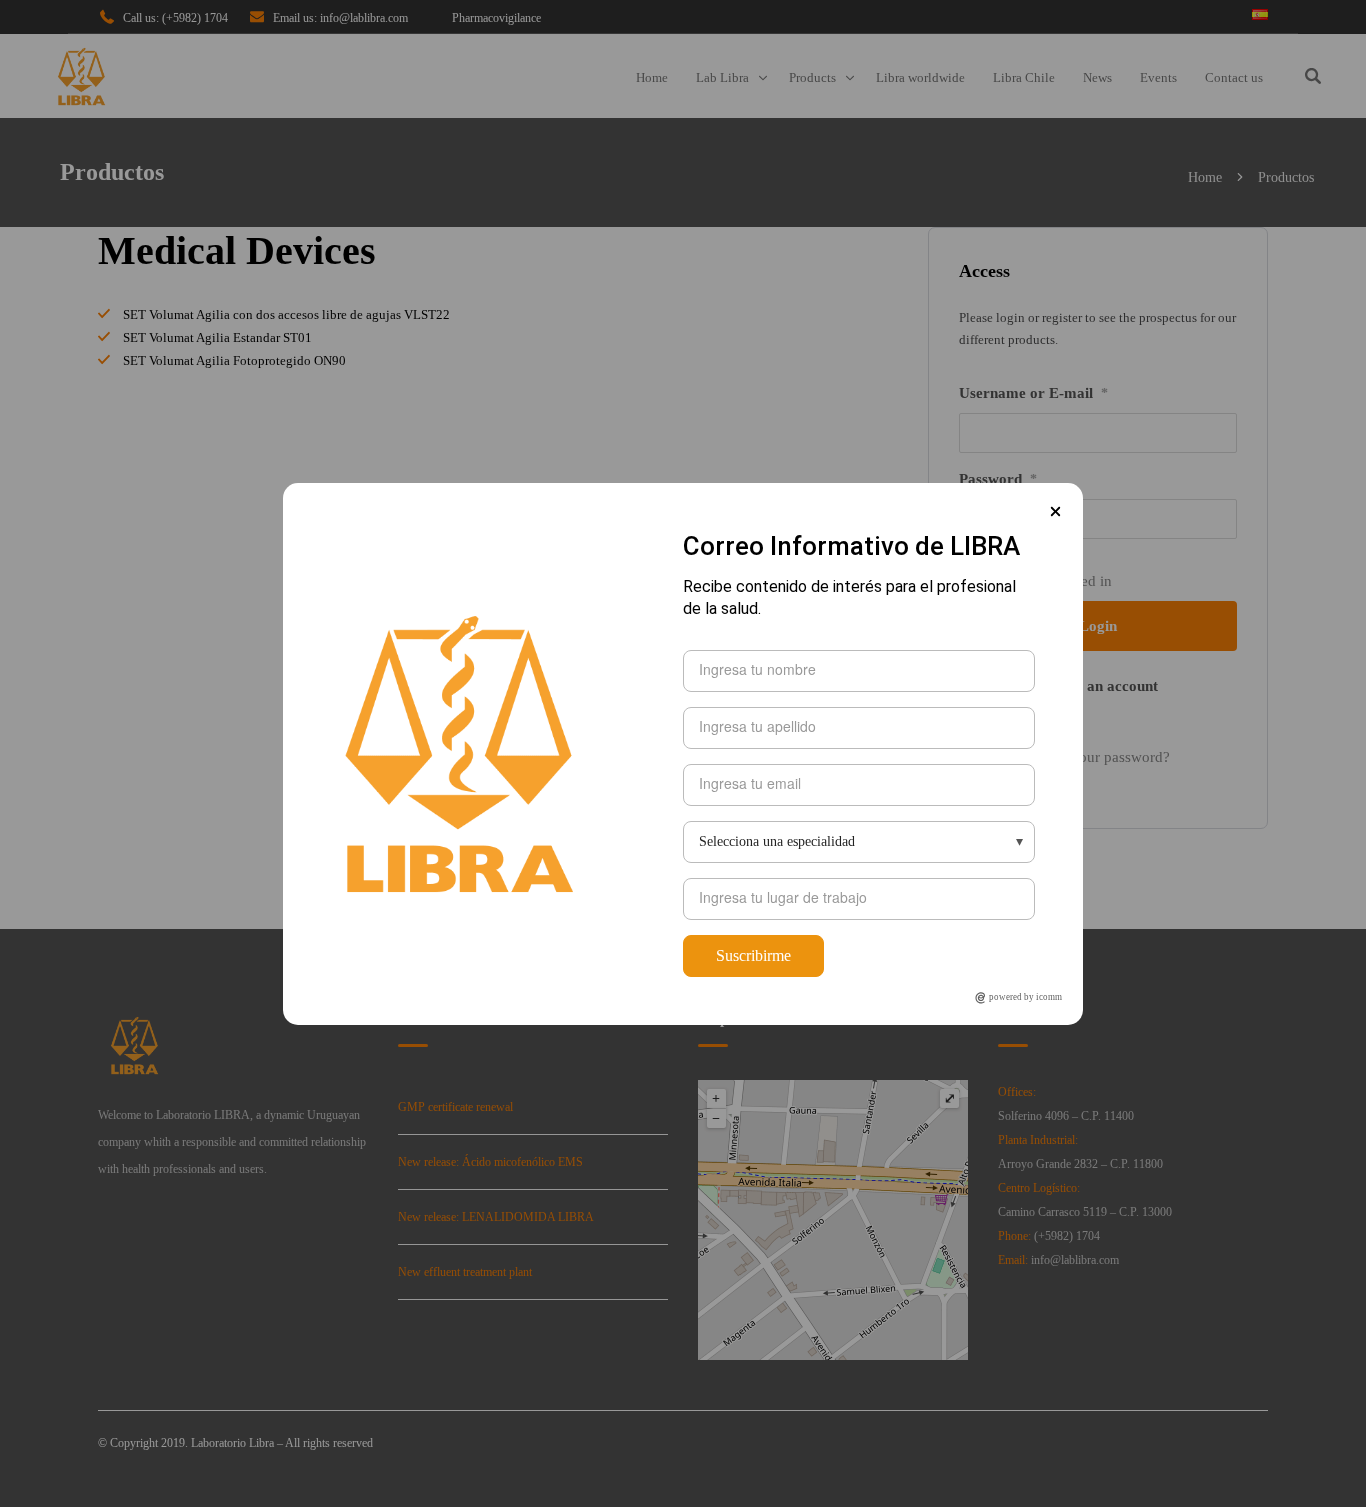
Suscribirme (753, 955)
